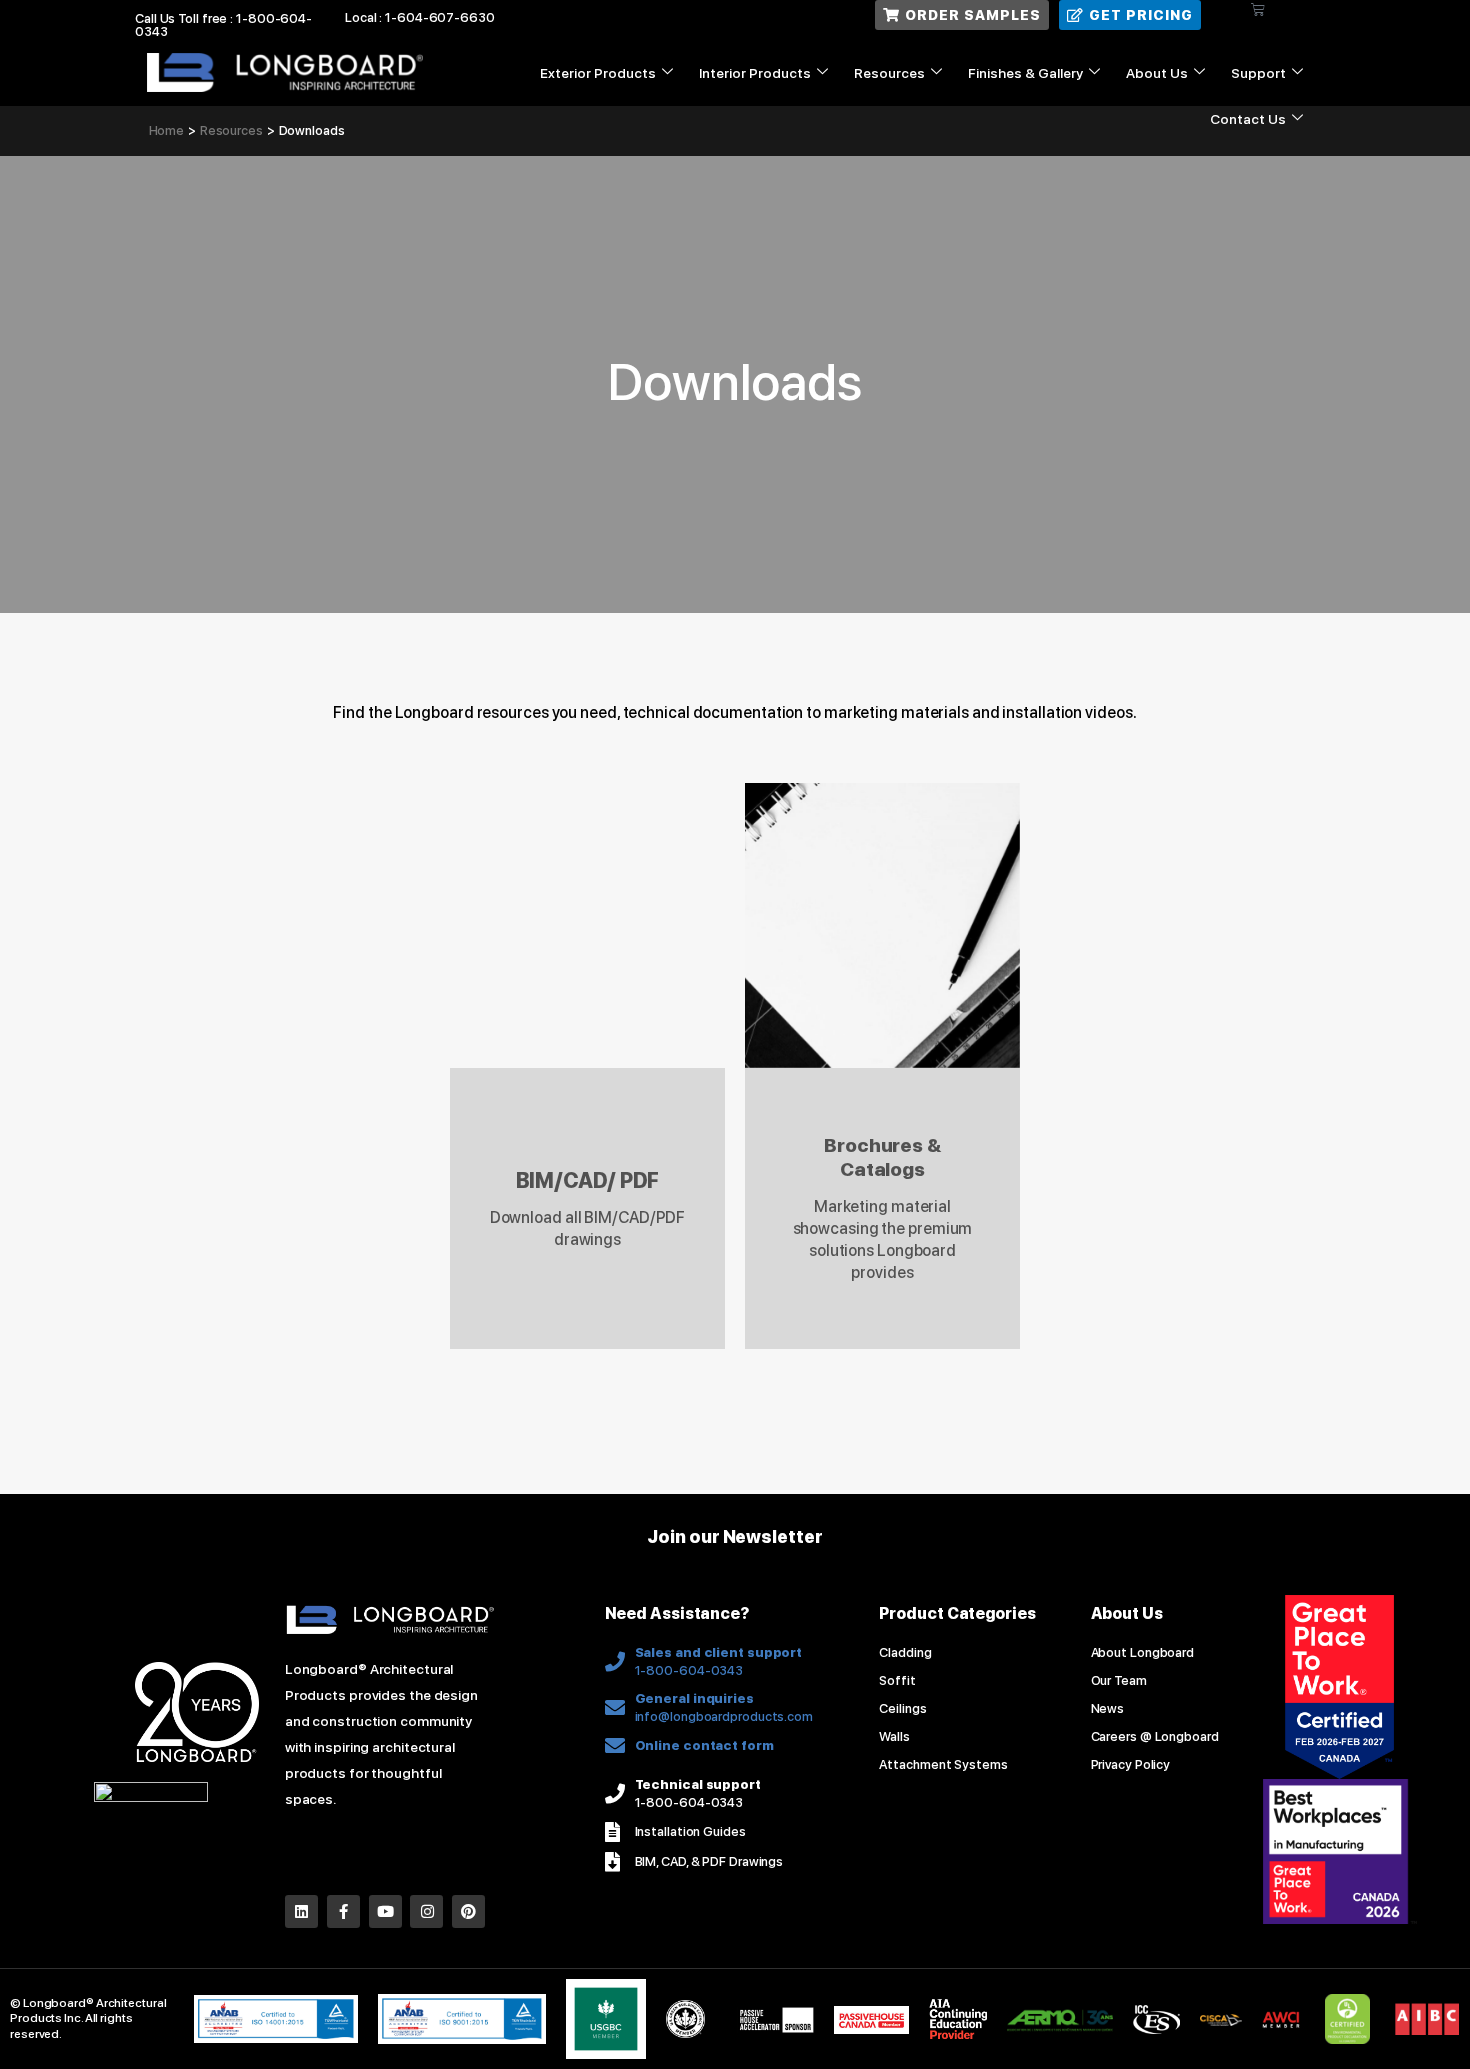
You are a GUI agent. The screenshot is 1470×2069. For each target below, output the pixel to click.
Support (1258, 73)
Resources (889, 73)
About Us (1157, 73)
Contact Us (1248, 119)
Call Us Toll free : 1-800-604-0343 (223, 25)
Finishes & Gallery (1025, 73)
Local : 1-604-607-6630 (420, 17)
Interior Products (755, 73)
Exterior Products (598, 73)
